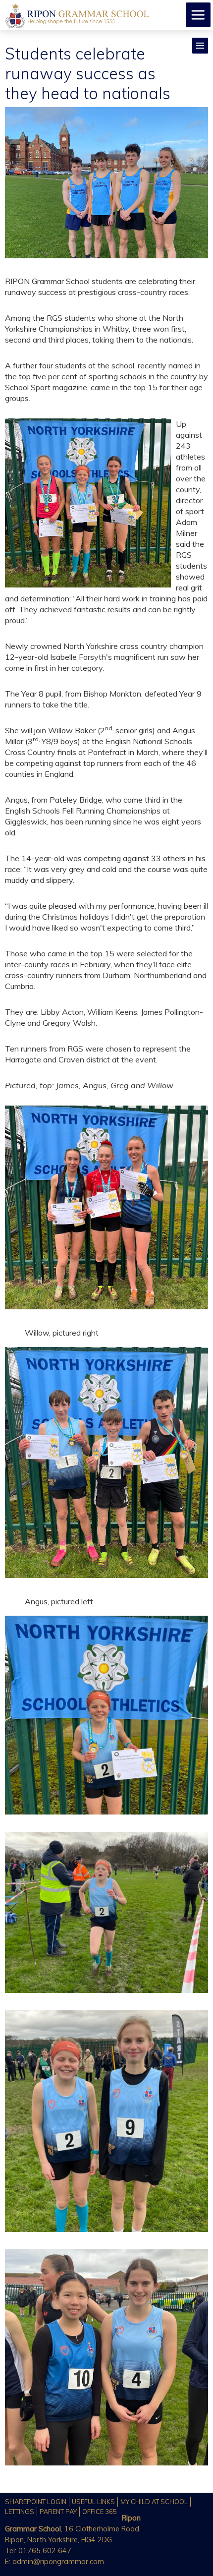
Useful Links (93, 2502)
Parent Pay (58, 2512)
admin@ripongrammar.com (58, 2562)
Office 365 (100, 2512)
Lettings (20, 2512)
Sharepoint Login (36, 2502)
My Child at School (154, 2502)
